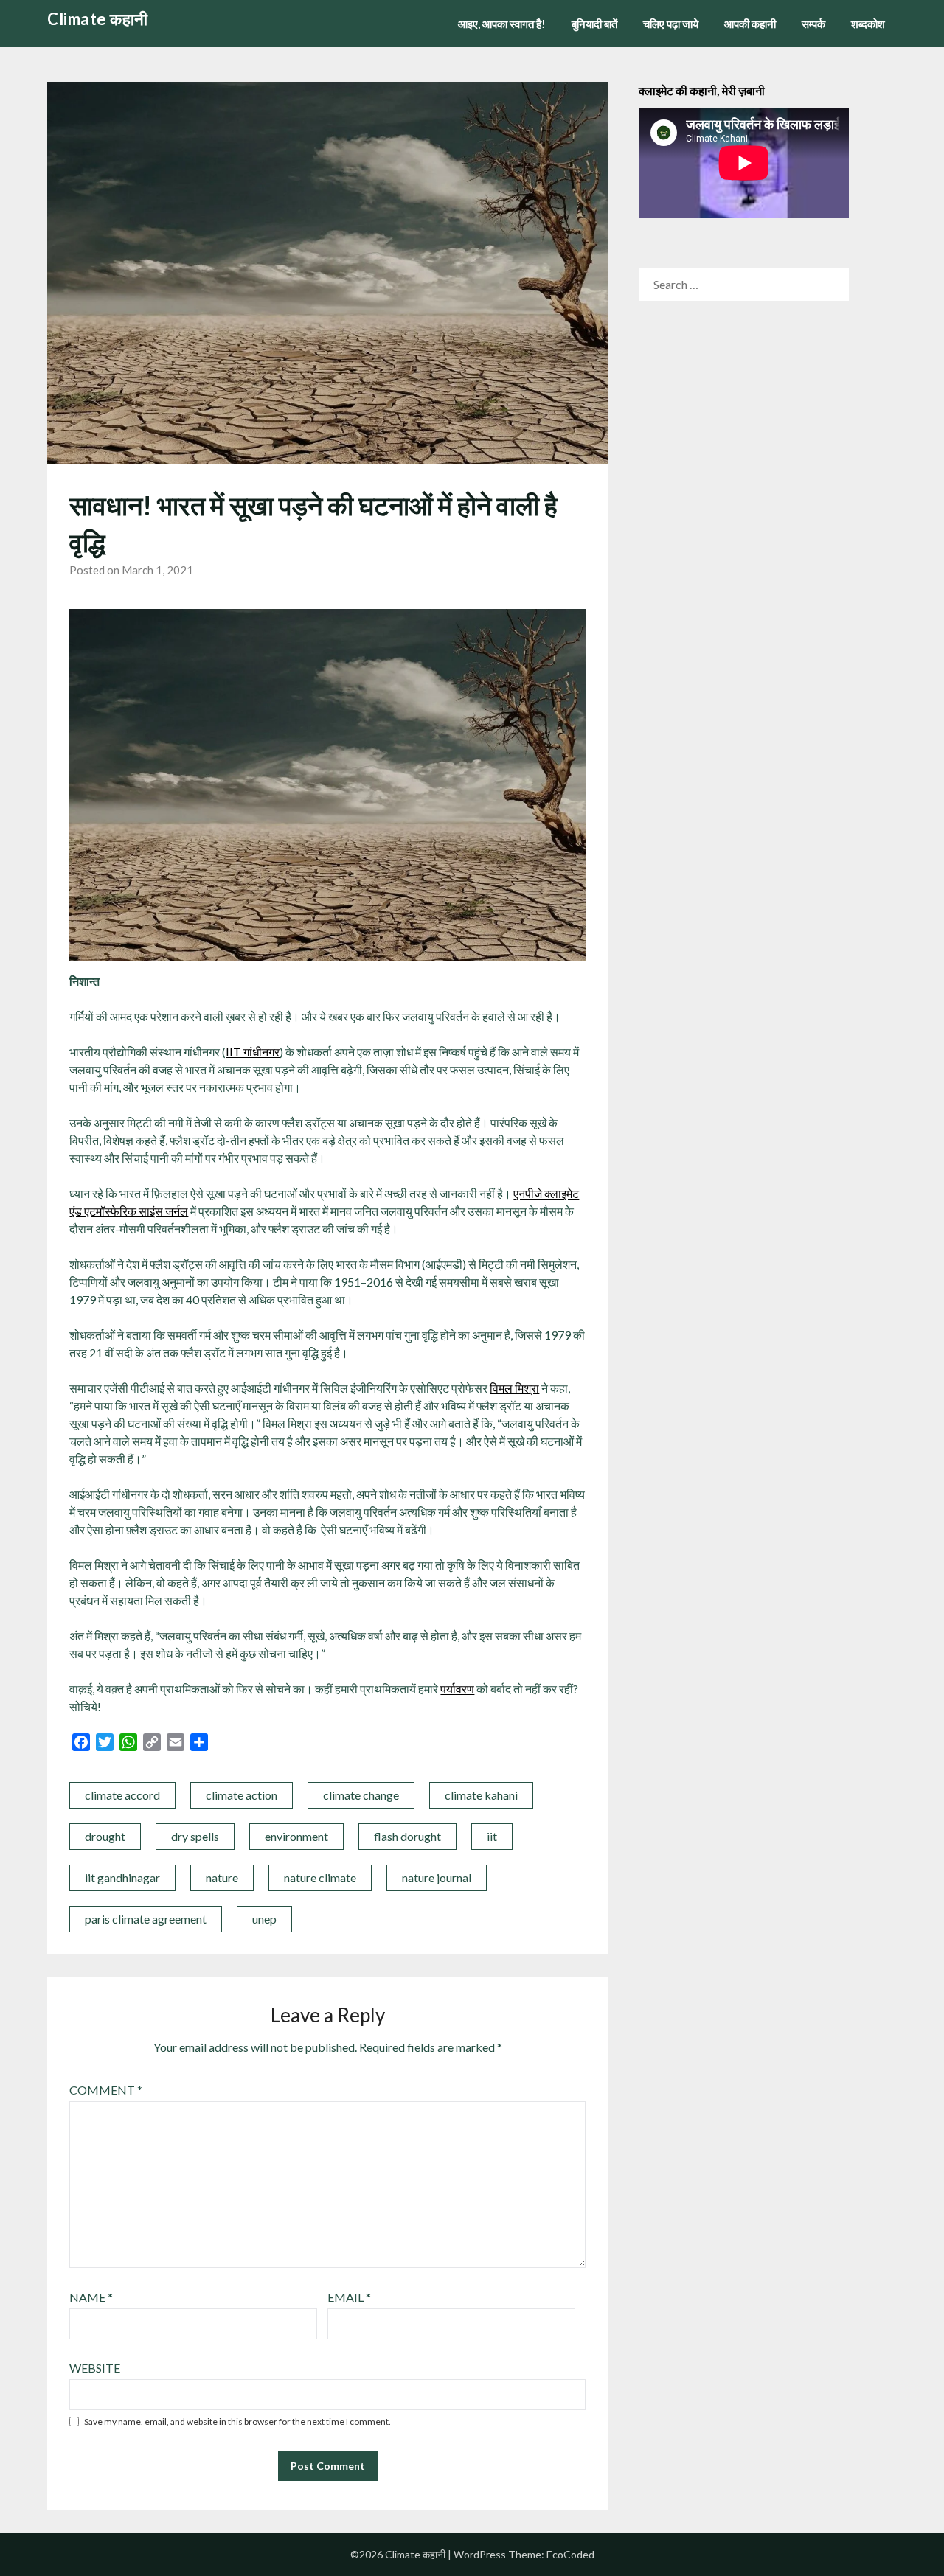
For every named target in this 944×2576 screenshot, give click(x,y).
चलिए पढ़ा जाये (671, 24)
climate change (361, 1795)
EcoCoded (570, 2554)
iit (492, 1836)
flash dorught (407, 1836)
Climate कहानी (98, 19)
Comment (106, 2090)
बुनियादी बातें (594, 24)
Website (95, 2368)
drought (105, 1836)
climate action (242, 1795)
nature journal (437, 1877)
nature (222, 1877)
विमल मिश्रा (514, 1388)
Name (91, 2297)
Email (349, 2297)
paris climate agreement (146, 1919)
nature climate (320, 1877)
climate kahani (481, 1795)
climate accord (122, 1795)
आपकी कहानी (750, 24)
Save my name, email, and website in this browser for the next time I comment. (237, 2422)
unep (264, 1919)
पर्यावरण (457, 1689)
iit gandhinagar (122, 1877)
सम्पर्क (813, 24)
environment (296, 1836)
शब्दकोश (868, 24)
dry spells (195, 1836)
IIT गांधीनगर (253, 1052)
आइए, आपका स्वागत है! (502, 24)
